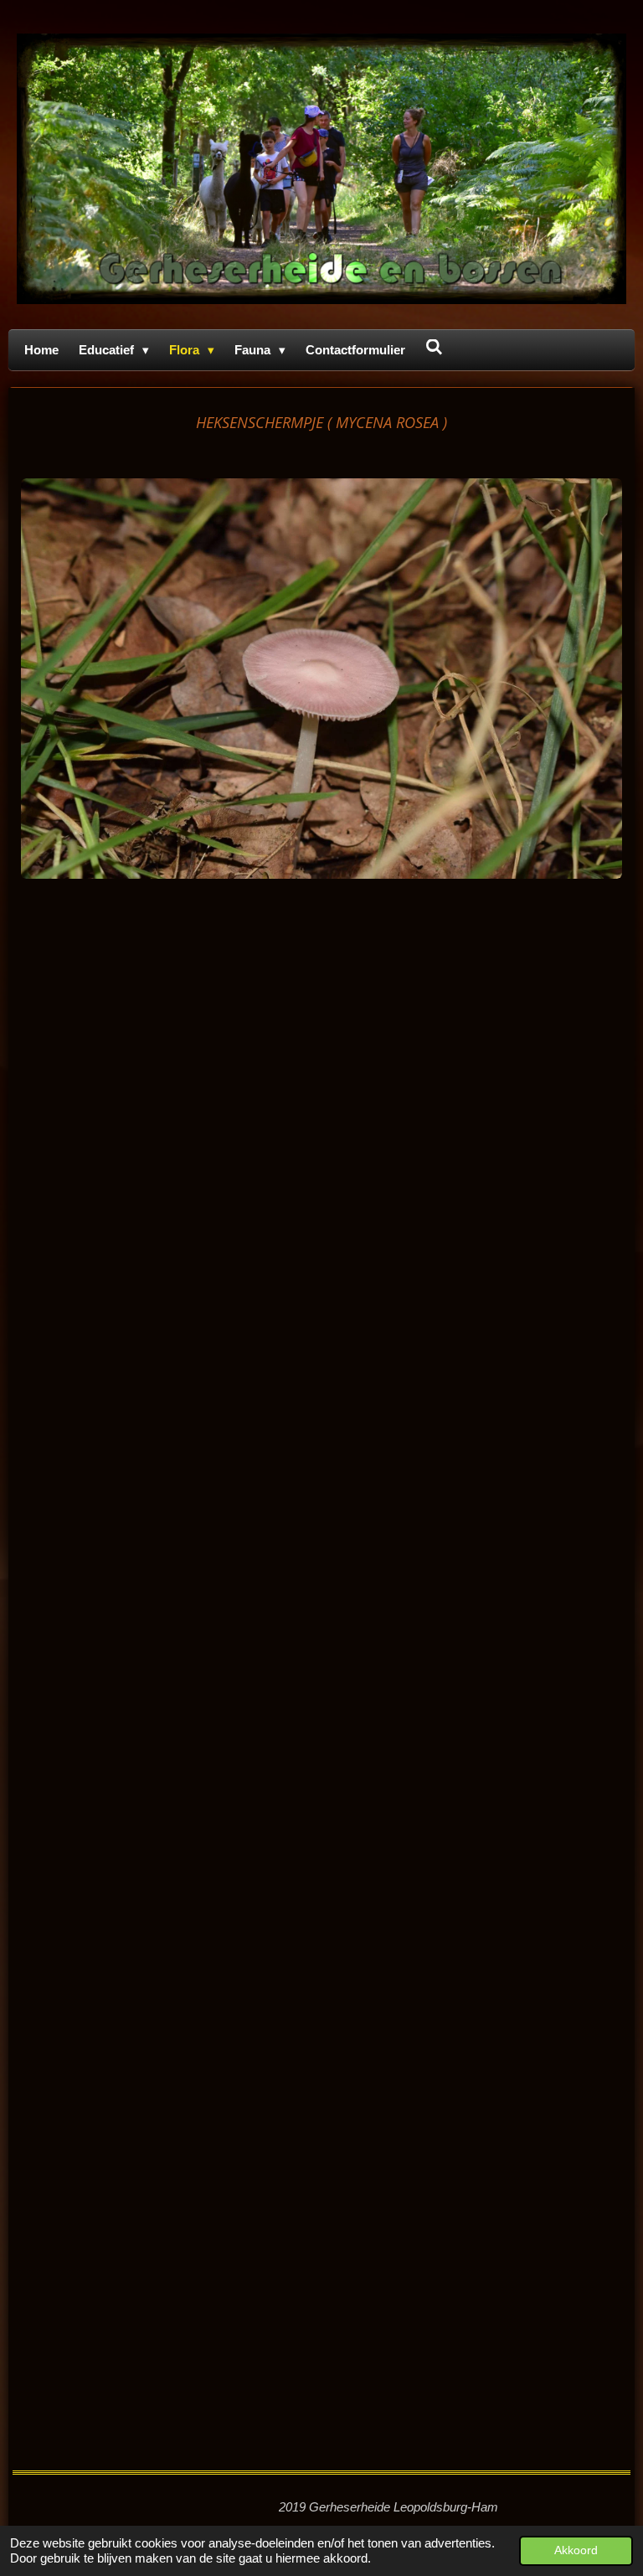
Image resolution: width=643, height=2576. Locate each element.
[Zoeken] (434, 347)
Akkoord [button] (576, 2550)
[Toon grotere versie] (321, 679)
